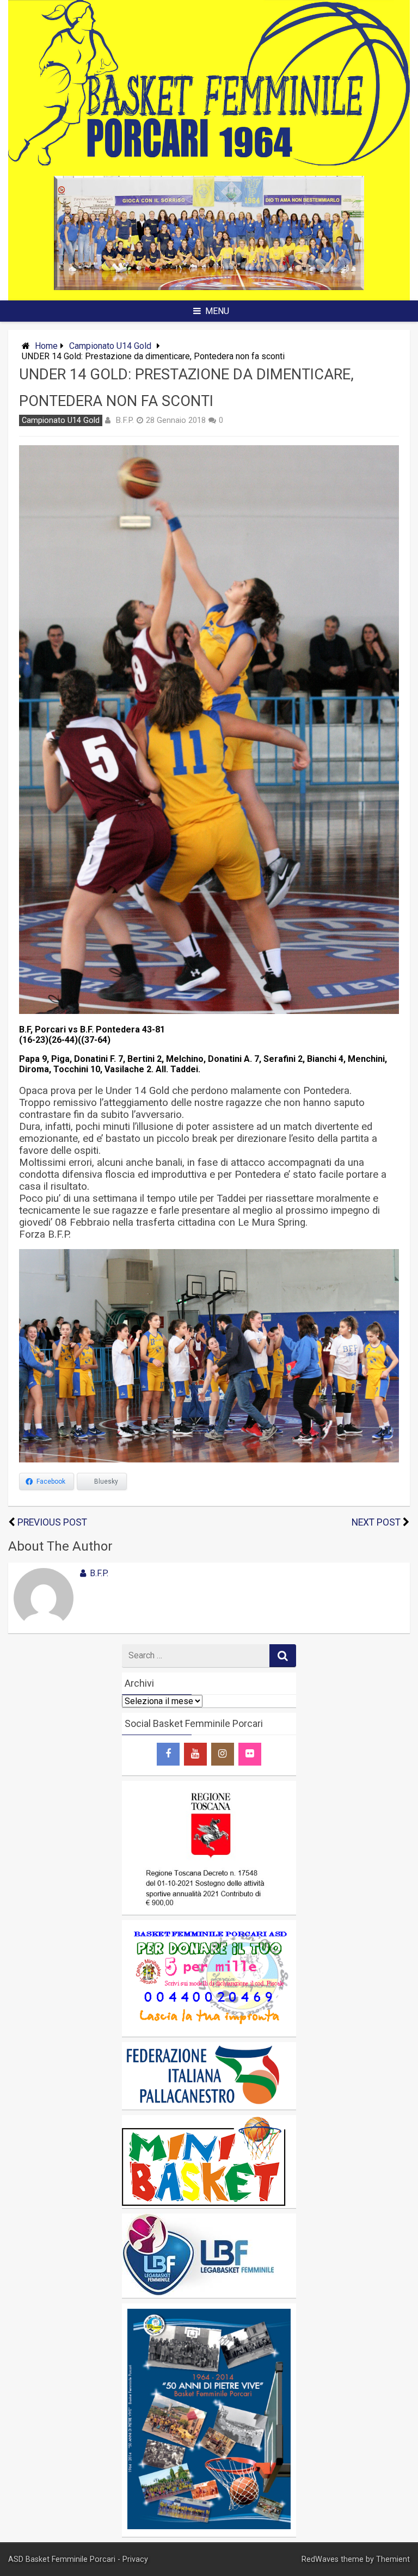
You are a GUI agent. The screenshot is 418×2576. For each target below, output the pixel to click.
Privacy (135, 2559)
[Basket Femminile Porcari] (209, 162)
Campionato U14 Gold (110, 346)
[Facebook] (168, 1754)
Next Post (376, 1522)
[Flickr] (250, 1754)
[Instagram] (223, 1754)
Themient (393, 2559)
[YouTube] (195, 1754)
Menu (217, 311)
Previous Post (52, 1522)
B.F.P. (125, 420)
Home (46, 346)
